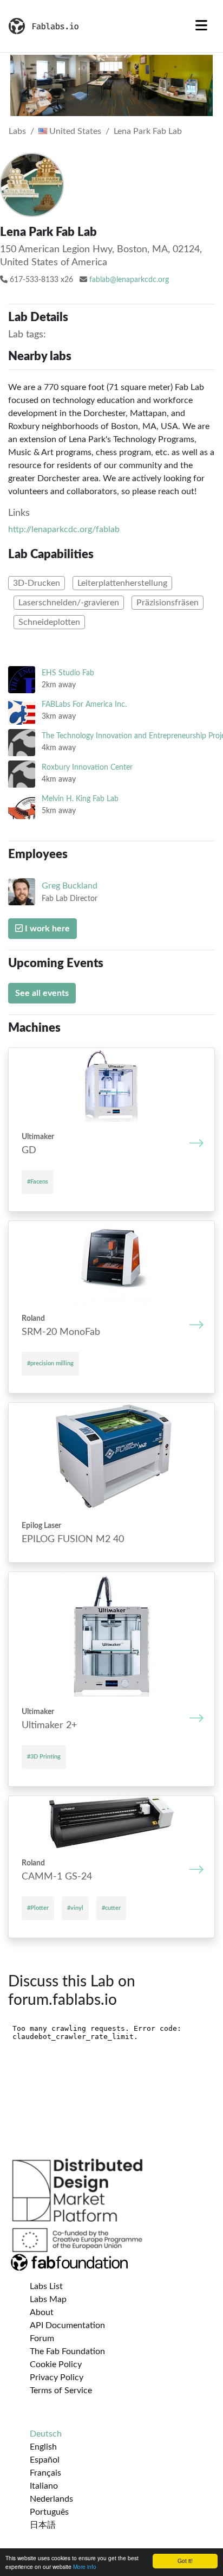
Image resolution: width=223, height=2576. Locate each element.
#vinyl (75, 1908)
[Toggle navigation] (201, 26)
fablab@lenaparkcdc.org (129, 280)
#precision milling (50, 1363)
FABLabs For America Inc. (84, 704)
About (42, 2312)
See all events (42, 993)
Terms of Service (61, 2390)
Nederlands (51, 2499)
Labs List (46, 2286)
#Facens (38, 1182)
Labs (17, 131)
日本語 (43, 2525)
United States (74, 131)
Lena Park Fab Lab (148, 131)
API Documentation (67, 2325)
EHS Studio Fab (68, 673)
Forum (42, 2338)
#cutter (111, 1908)
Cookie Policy (56, 2364)
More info (85, 2567)
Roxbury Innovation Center (87, 767)
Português (49, 2512)
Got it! (185, 2561)
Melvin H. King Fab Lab (80, 799)
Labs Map (48, 2299)
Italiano (44, 2486)
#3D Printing (44, 1757)
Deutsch (46, 2434)
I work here (46, 929)
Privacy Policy (57, 2377)
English (43, 2447)
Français (45, 2473)
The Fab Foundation (67, 2351)
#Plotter (38, 1908)
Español (45, 2460)
